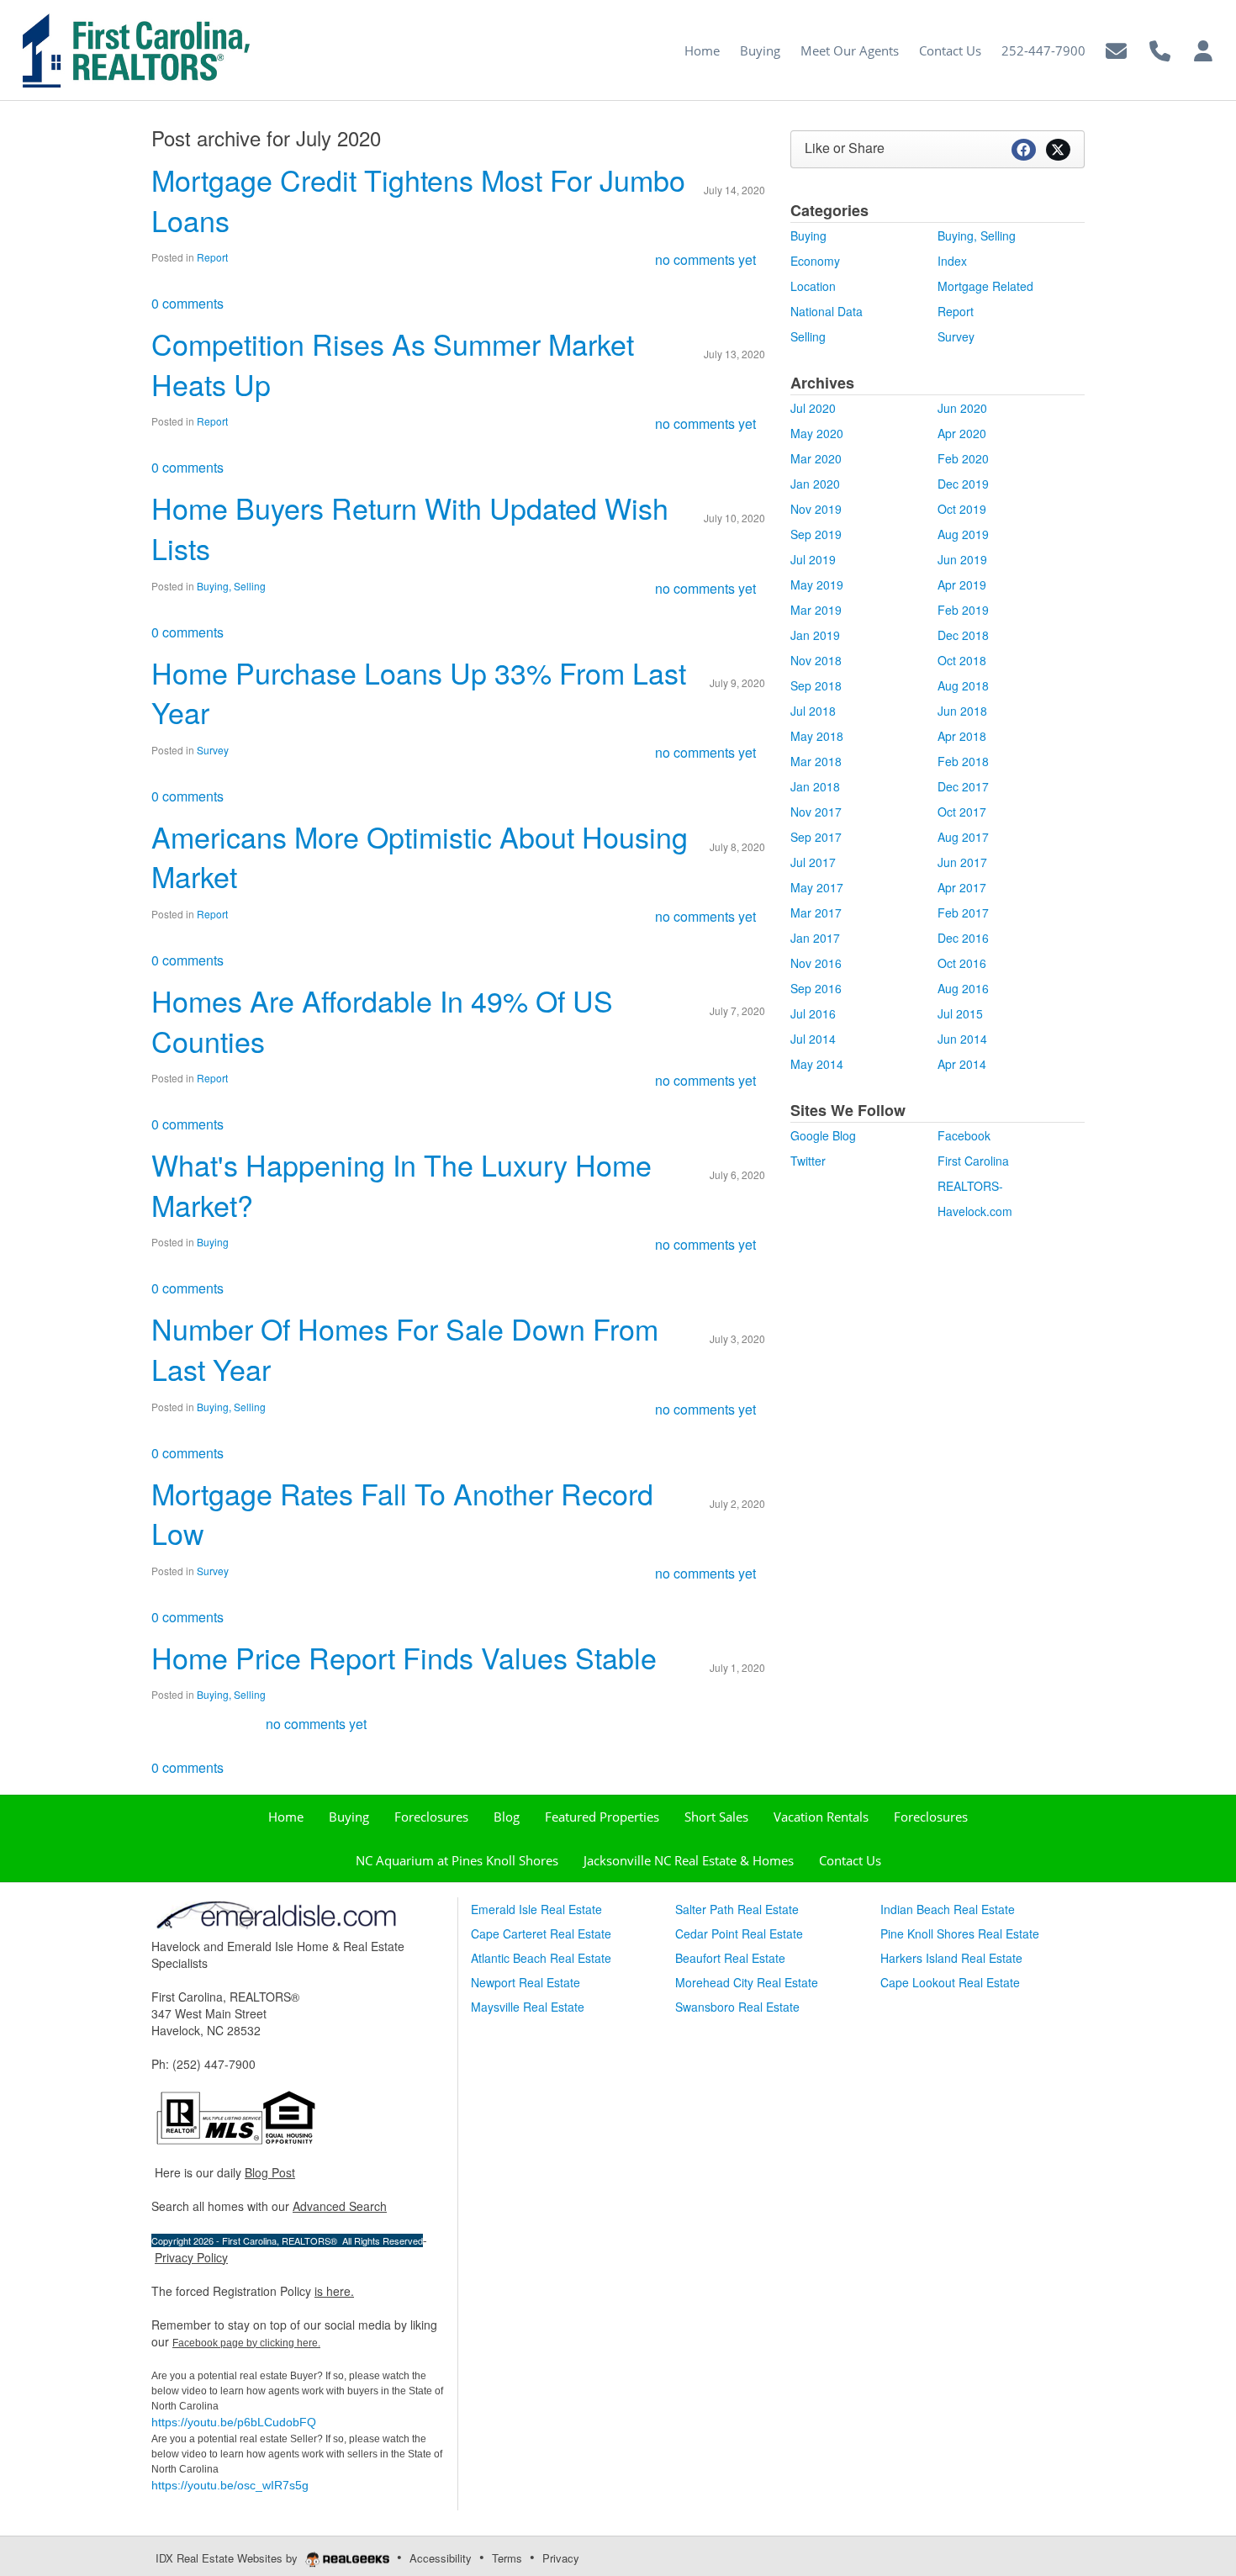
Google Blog (823, 1135)
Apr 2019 (962, 584)
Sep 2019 (816, 534)
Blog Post (270, 2172)
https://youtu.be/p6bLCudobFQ (234, 2422)
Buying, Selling (231, 586)
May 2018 (817, 736)
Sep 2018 (816, 685)
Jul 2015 (960, 1013)
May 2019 (817, 584)
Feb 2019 (963, 610)
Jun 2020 (962, 408)
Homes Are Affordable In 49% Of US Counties (382, 1021)
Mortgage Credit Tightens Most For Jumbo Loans (418, 200)
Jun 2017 (962, 862)
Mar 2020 (816, 458)
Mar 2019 (816, 610)
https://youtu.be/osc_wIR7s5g (230, 2485)
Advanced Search (340, 2206)
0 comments (188, 303)
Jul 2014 (813, 1039)
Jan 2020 (815, 484)
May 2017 (817, 887)
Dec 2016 (963, 938)
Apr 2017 (962, 887)
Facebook (964, 1135)
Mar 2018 (816, 761)
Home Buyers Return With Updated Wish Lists (410, 528)
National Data (827, 311)
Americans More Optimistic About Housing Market (420, 857)
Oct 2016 (962, 963)
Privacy (561, 2558)
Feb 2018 (963, 761)
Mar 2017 (816, 912)
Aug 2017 (963, 837)
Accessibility (441, 2558)
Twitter (808, 1161)
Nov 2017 (816, 812)
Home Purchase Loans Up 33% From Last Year (419, 693)
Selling (808, 336)
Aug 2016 (963, 988)
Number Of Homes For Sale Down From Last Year (405, 1349)
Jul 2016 (813, 1013)
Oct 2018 (962, 660)
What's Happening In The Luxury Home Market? (401, 1185)
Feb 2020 (963, 458)
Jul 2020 (813, 408)
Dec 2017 (963, 786)
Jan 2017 (815, 938)
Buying (213, 1242)
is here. (334, 2291)
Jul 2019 (813, 559)
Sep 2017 (816, 837)
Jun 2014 (962, 1039)
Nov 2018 (816, 660)
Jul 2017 (813, 862)
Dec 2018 (963, 635)
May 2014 (817, 1064)
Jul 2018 (813, 711)
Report (212, 257)
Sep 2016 (816, 988)
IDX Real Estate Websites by (228, 2558)
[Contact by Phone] (1160, 48)
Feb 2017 (963, 912)
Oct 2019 (962, 509)
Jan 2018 (815, 786)
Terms (507, 2558)
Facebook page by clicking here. (246, 2343)
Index (952, 261)
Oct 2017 (962, 812)
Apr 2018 (962, 736)
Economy (815, 261)
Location (813, 286)
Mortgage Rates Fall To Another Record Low (402, 1513)
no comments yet (705, 259)
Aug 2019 (963, 534)
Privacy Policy (191, 2257)
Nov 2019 (816, 509)
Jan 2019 (815, 635)
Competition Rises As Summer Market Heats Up (393, 364)
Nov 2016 (816, 963)
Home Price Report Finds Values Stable (404, 1657)
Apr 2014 (962, 1064)
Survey (213, 750)
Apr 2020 (962, 433)
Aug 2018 (963, 685)
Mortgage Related (985, 286)
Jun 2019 (962, 559)
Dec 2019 (963, 484)
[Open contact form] (1116, 48)
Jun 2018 (962, 711)
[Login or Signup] (1203, 48)
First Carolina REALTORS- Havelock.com (975, 1186)
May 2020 (817, 433)
